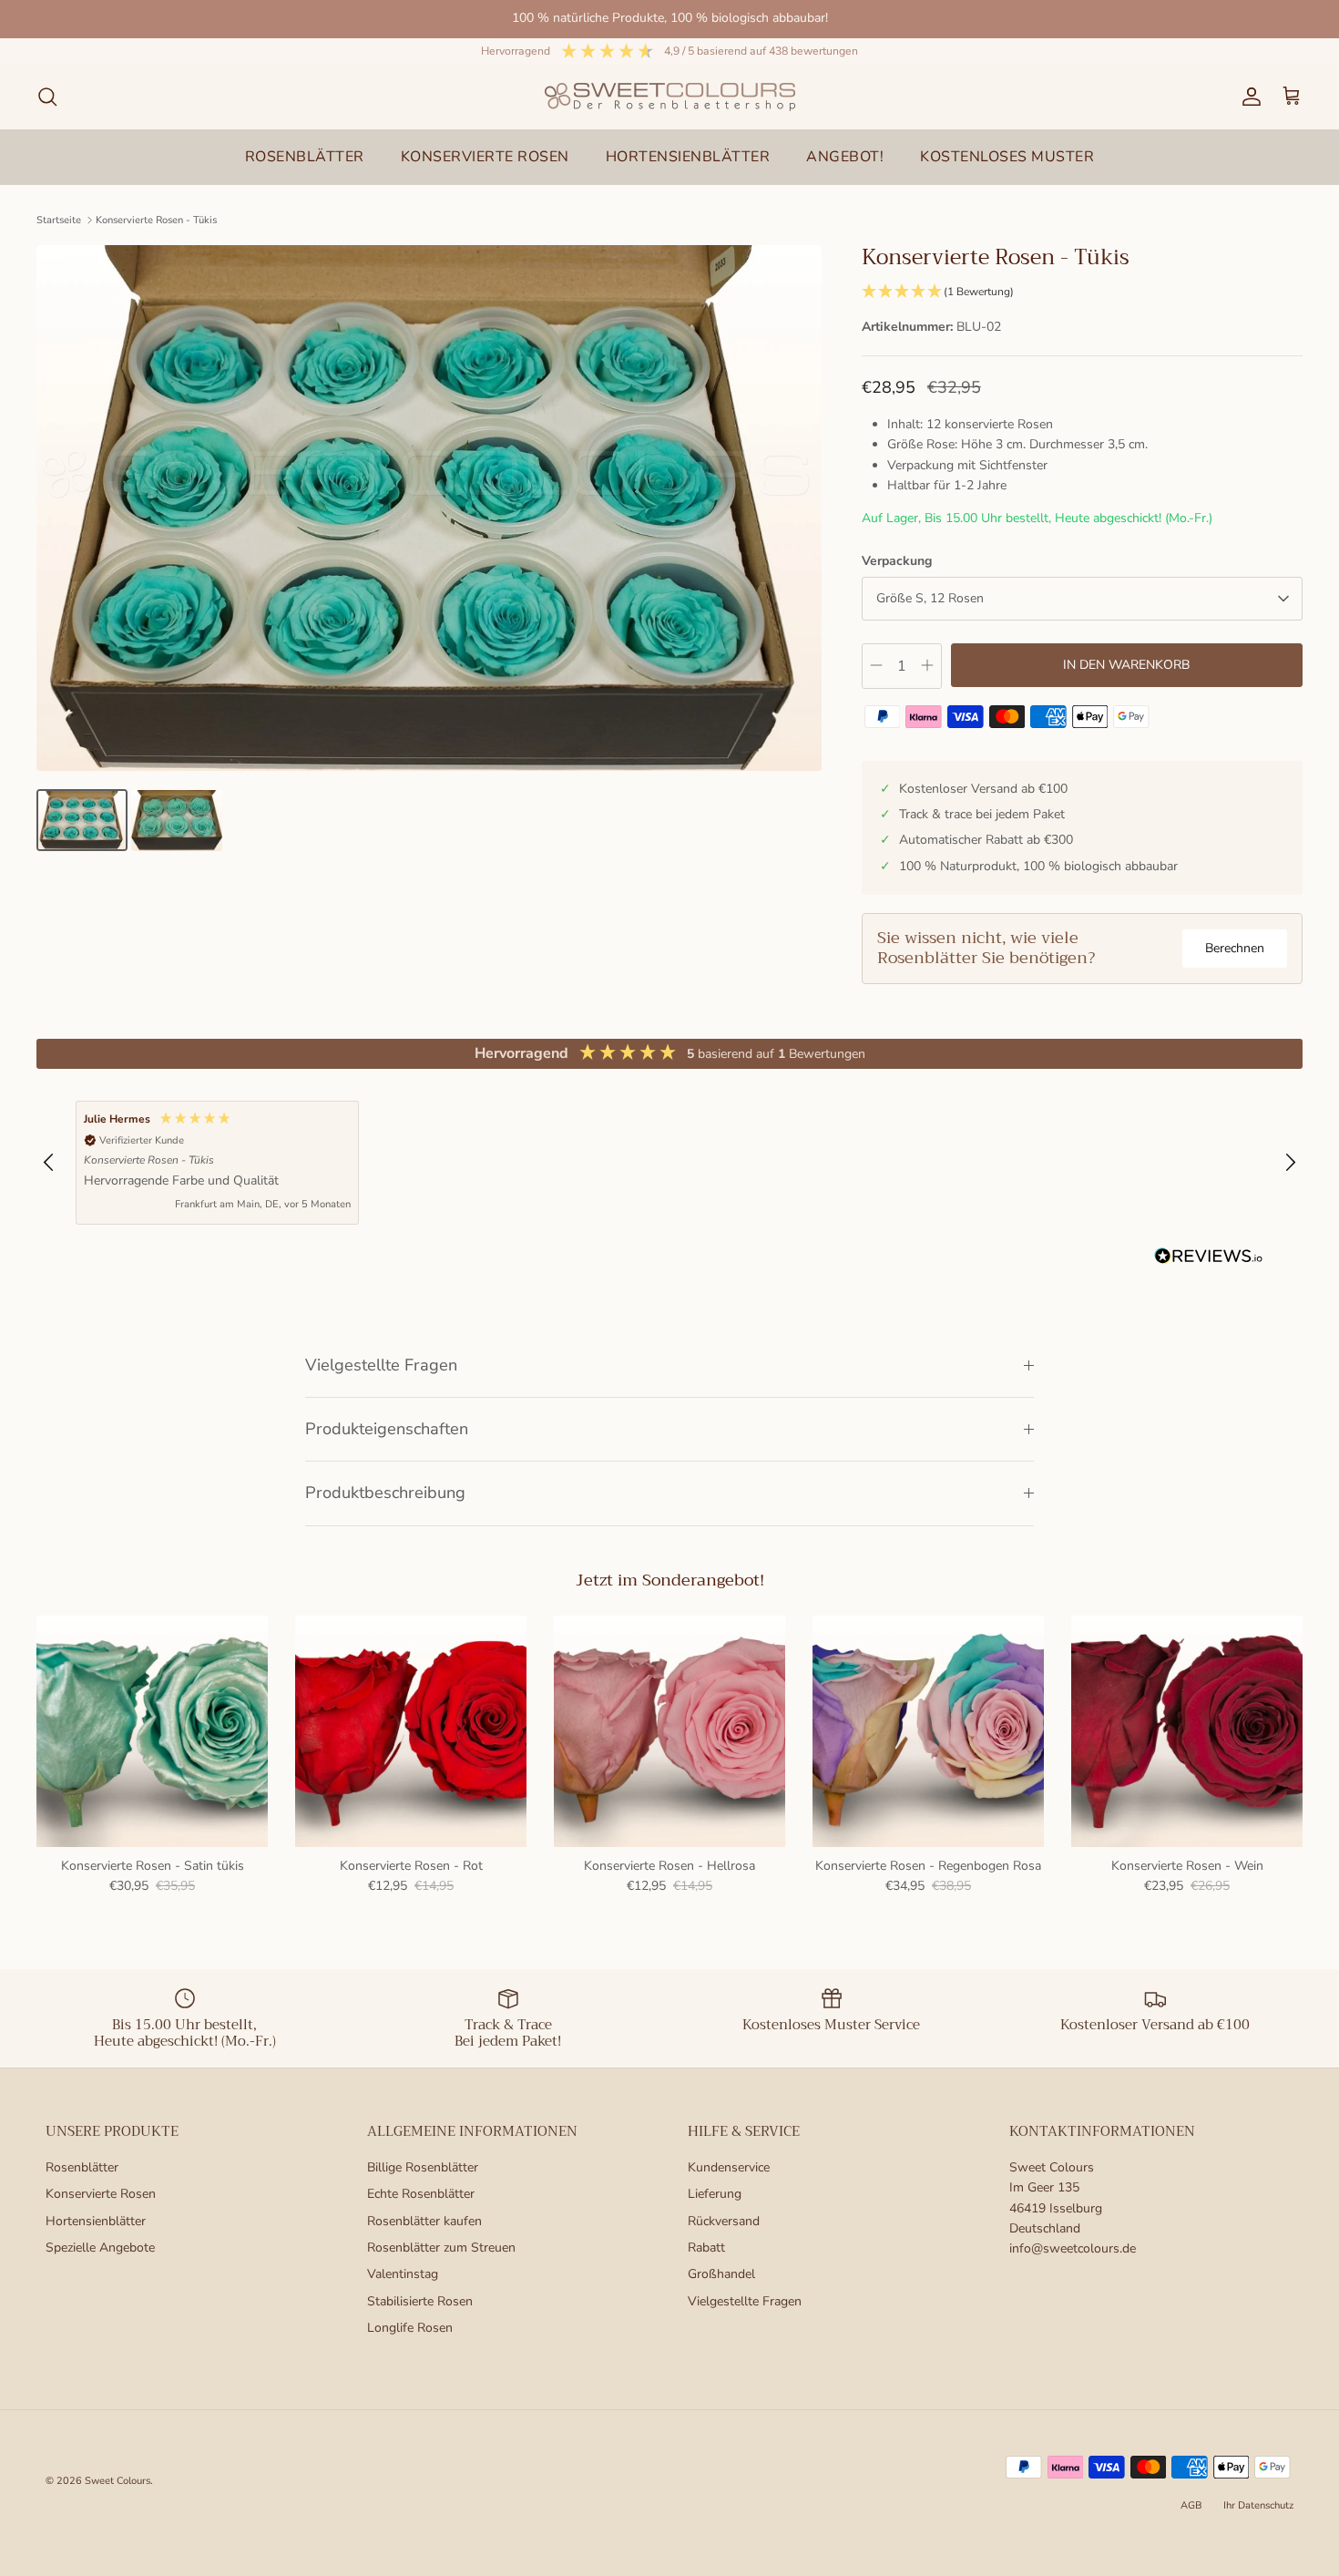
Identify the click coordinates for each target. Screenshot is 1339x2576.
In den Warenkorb (1126, 665)
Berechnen (1235, 948)
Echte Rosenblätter (421, 2194)
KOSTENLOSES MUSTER (1007, 157)
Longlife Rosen (410, 2328)
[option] (429, 508)
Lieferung (715, 2194)
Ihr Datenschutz (1258, 2505)
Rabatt (706, 2248)
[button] (1082, 292)
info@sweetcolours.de (1073, 2248)
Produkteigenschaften (387, 1429)
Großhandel (721, 2274)
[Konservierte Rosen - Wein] (1187, 1731)
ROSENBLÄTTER (305, 157)
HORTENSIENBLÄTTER (688, 157)
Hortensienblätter (96, 2221)
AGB (1191, 2505)
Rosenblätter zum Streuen (441, 2248)
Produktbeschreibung (385, 1493)
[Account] (1248, 97)
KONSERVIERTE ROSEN (485, 157)
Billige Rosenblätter (423, 2167)
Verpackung (897, 561)
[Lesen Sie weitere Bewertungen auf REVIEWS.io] (1209, 1259)
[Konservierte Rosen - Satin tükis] (152, 1731)
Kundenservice (729, 2167)
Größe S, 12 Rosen (930, 598)
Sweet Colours (118, 2481)
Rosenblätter (82, 2167)
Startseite (59, 220)
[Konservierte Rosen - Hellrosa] (669, 1731)
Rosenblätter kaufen (424, 2221)
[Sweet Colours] (670, 97)
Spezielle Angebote (100, 2248)
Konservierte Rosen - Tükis (156, 220)
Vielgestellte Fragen (381, 1365)
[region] (669, 1163)
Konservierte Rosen (101, 2194)
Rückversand (724, 2221)
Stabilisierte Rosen (420, 2301)
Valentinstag (403, 2274)
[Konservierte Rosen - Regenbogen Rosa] (928, 1731)
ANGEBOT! (845, 157)
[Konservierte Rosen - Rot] (411, 1731)
